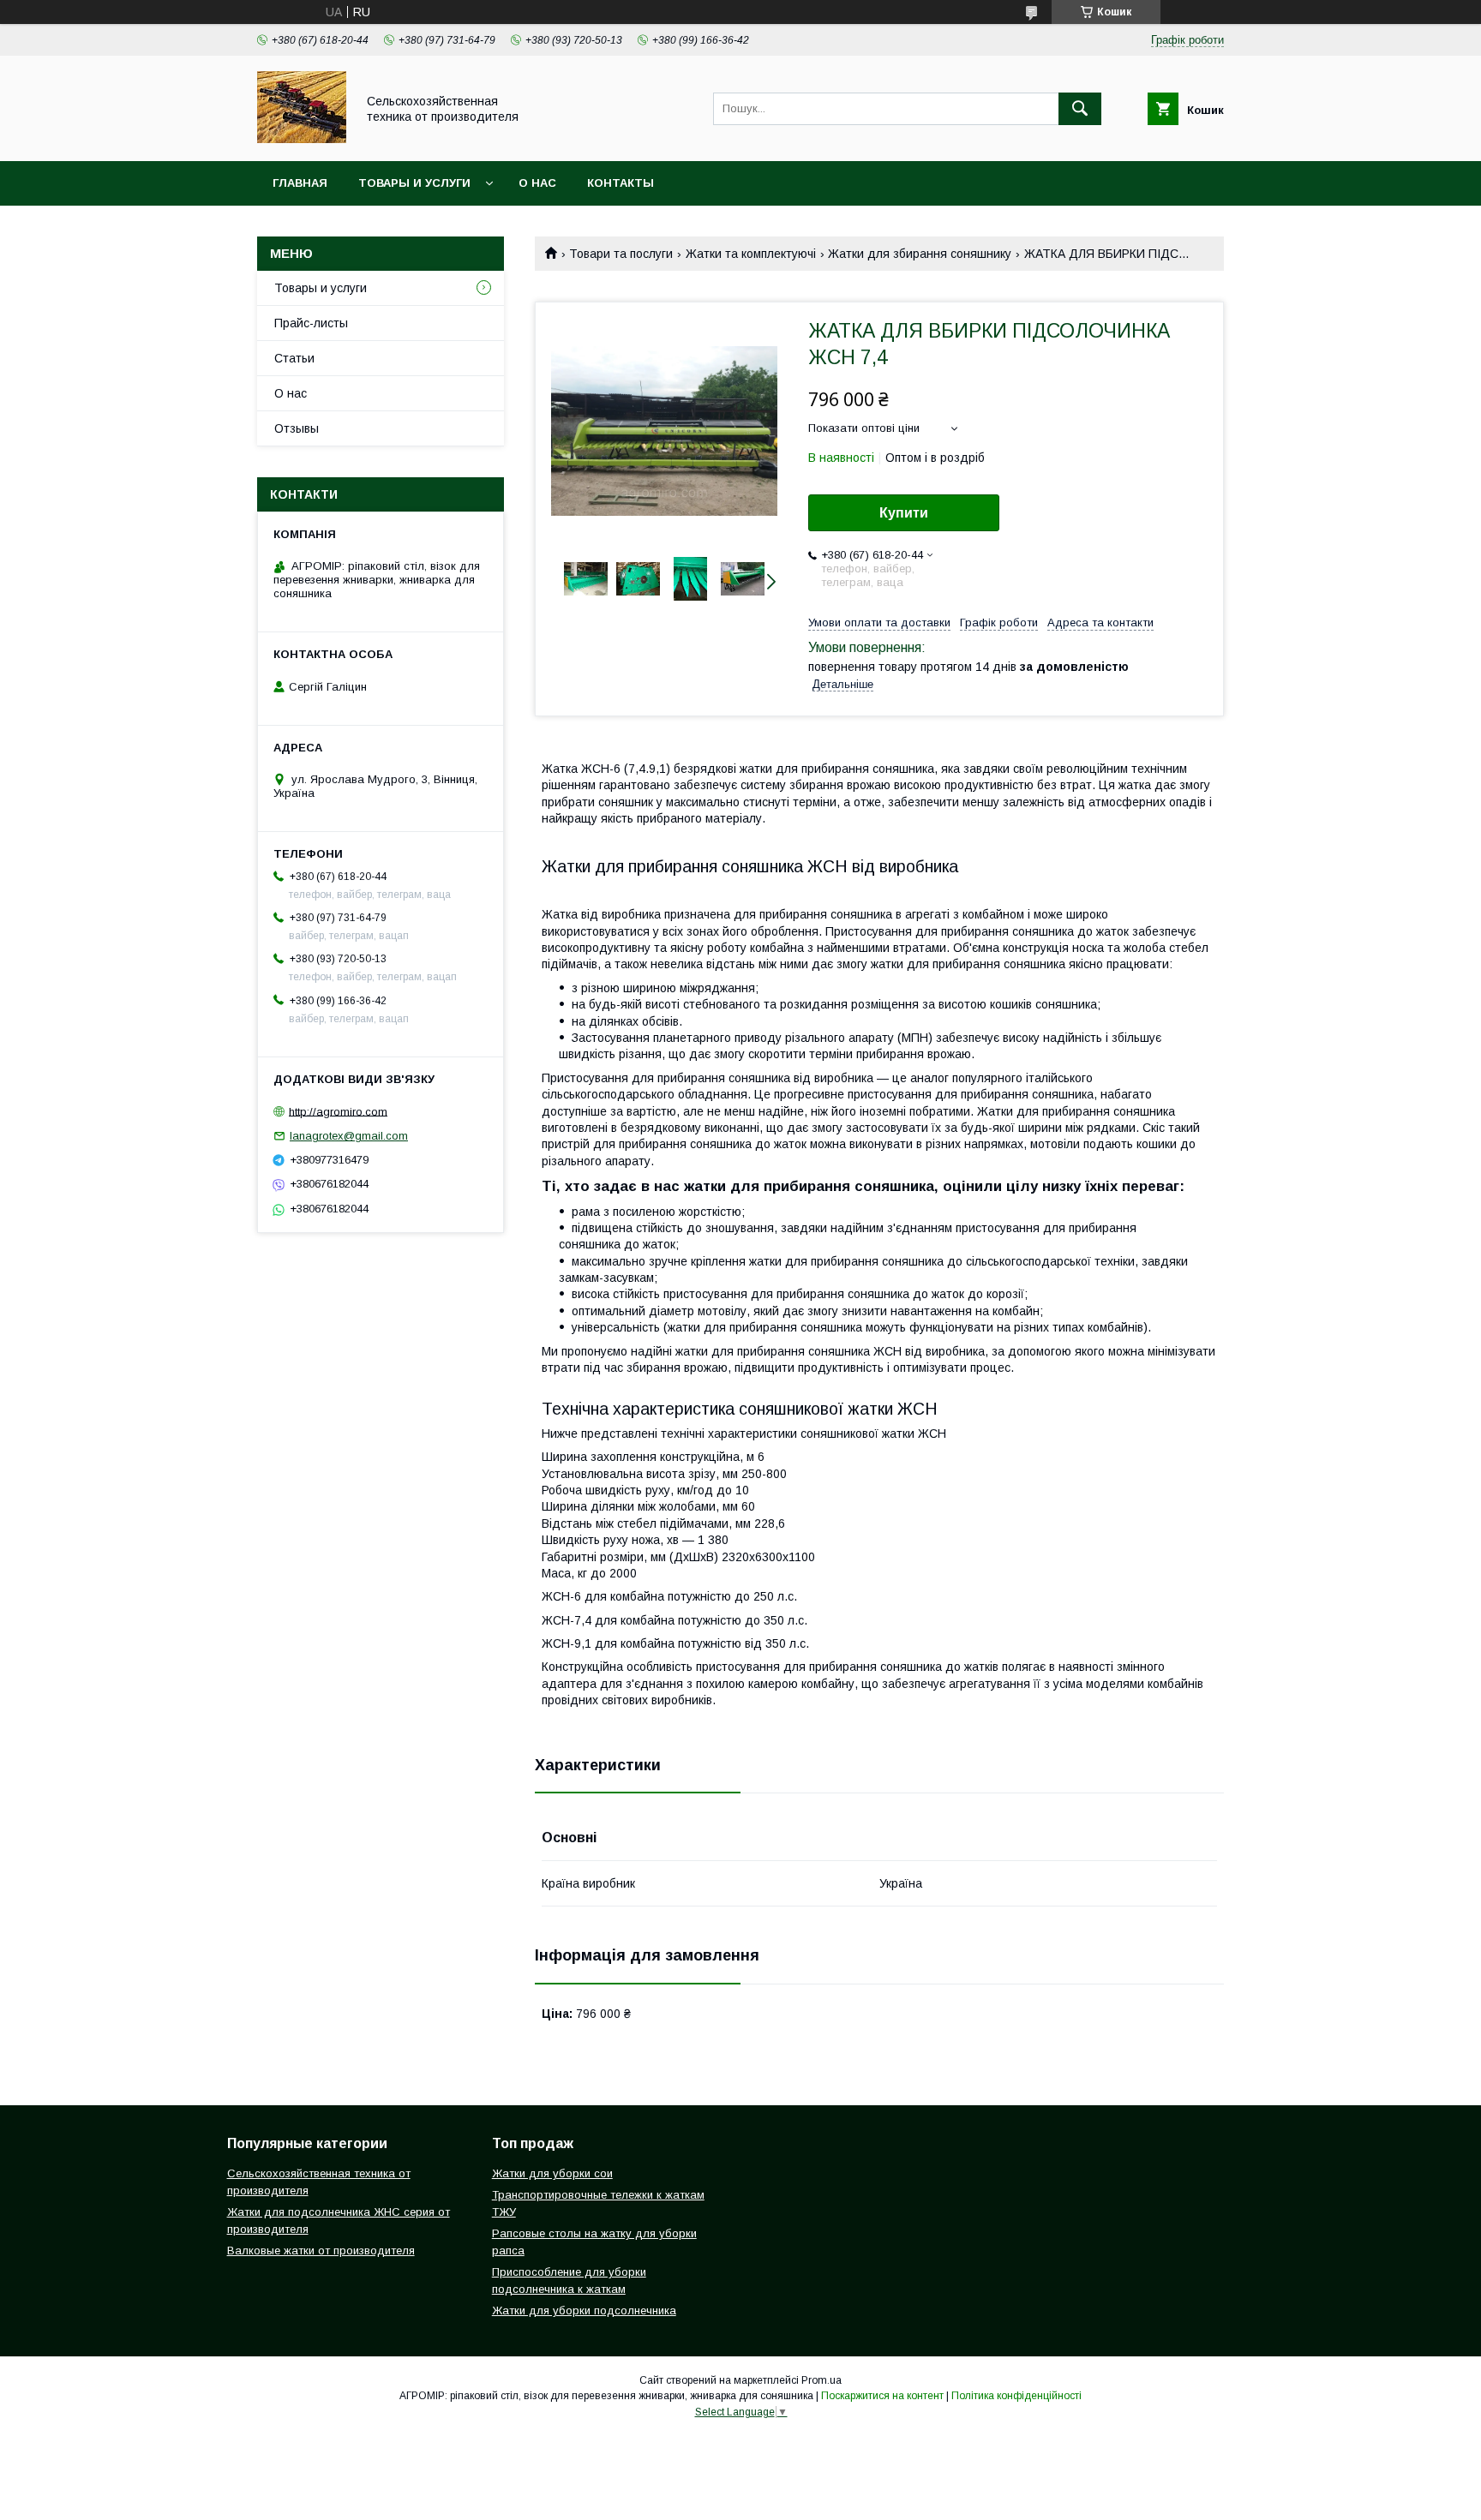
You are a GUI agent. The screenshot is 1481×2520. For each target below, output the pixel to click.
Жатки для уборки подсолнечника (584, 2310)
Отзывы (297, 428)
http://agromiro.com (338, 1111)
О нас (537, 183)
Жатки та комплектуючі (751, 254)
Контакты (621, 183)
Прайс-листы (311, 323)
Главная (300, 183)
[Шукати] (1080, 109)
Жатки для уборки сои (552, 2173)
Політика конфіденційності (1016, 2396)
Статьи (294, 358)
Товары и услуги (414, 183)
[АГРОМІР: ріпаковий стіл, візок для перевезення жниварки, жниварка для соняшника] (302, 139)
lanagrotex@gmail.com (349, 1136)
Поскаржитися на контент (882, 2396)
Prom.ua (821, 2380)
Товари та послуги (621, 254)
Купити (904, 513)
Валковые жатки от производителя (321, 2251)
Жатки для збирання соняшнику (920, 254)
